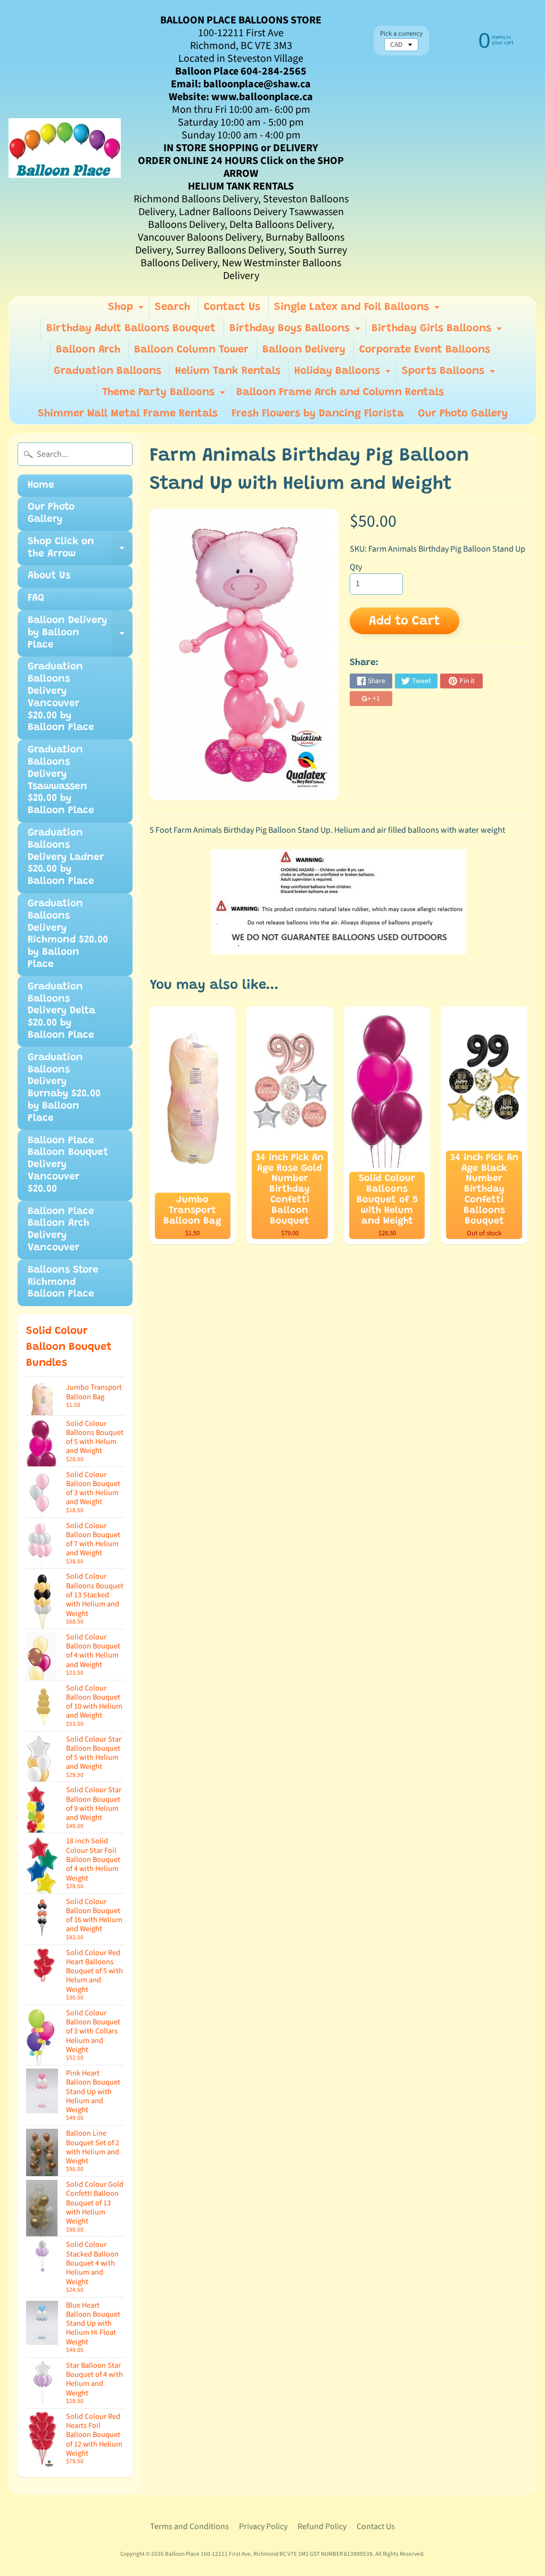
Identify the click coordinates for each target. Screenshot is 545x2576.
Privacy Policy (263, 2526)
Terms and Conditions (189, 2526)
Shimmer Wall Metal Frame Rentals (128, 414)
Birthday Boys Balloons (296, 331)
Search (172, 307)
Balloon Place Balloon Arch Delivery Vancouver (61, 1230)
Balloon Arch (88, 350)
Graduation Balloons (108, 371)
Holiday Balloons (344, 374)
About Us (49, 576)
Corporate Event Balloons (425, 350)
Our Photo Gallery (463, 414)
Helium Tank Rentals (228, 371)
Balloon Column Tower (191, 350)
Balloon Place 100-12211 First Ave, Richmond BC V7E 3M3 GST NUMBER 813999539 (269, 2554)
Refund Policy (322, 2526)
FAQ (36, 598)
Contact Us (232, 307)
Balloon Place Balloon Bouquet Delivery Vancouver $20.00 (68, 1165)
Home (41, 485)
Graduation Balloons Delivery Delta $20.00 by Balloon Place (61, 1011)
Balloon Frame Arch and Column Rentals (340, 392)
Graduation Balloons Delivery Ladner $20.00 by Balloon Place (66, 857)
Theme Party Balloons (165, 395)
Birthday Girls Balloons (438, 331)
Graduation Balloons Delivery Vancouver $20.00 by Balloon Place (61, 697)
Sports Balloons (450, 374)
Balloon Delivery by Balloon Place (80, 636)
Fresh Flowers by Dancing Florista (318, 414)
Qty (356, 567)
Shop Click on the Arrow (80, 551)
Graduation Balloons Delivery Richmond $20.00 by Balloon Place (68, 934)
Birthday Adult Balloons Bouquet (131, 329)
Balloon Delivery (304, 350)
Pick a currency (401, 34)
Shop (127, 310)
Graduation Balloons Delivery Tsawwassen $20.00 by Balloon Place (61, 780)
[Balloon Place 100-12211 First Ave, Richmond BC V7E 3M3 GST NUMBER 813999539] (65, 148)
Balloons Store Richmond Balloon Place (63, 1282)
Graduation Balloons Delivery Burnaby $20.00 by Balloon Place (64, 1088)
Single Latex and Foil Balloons (358, 310)
